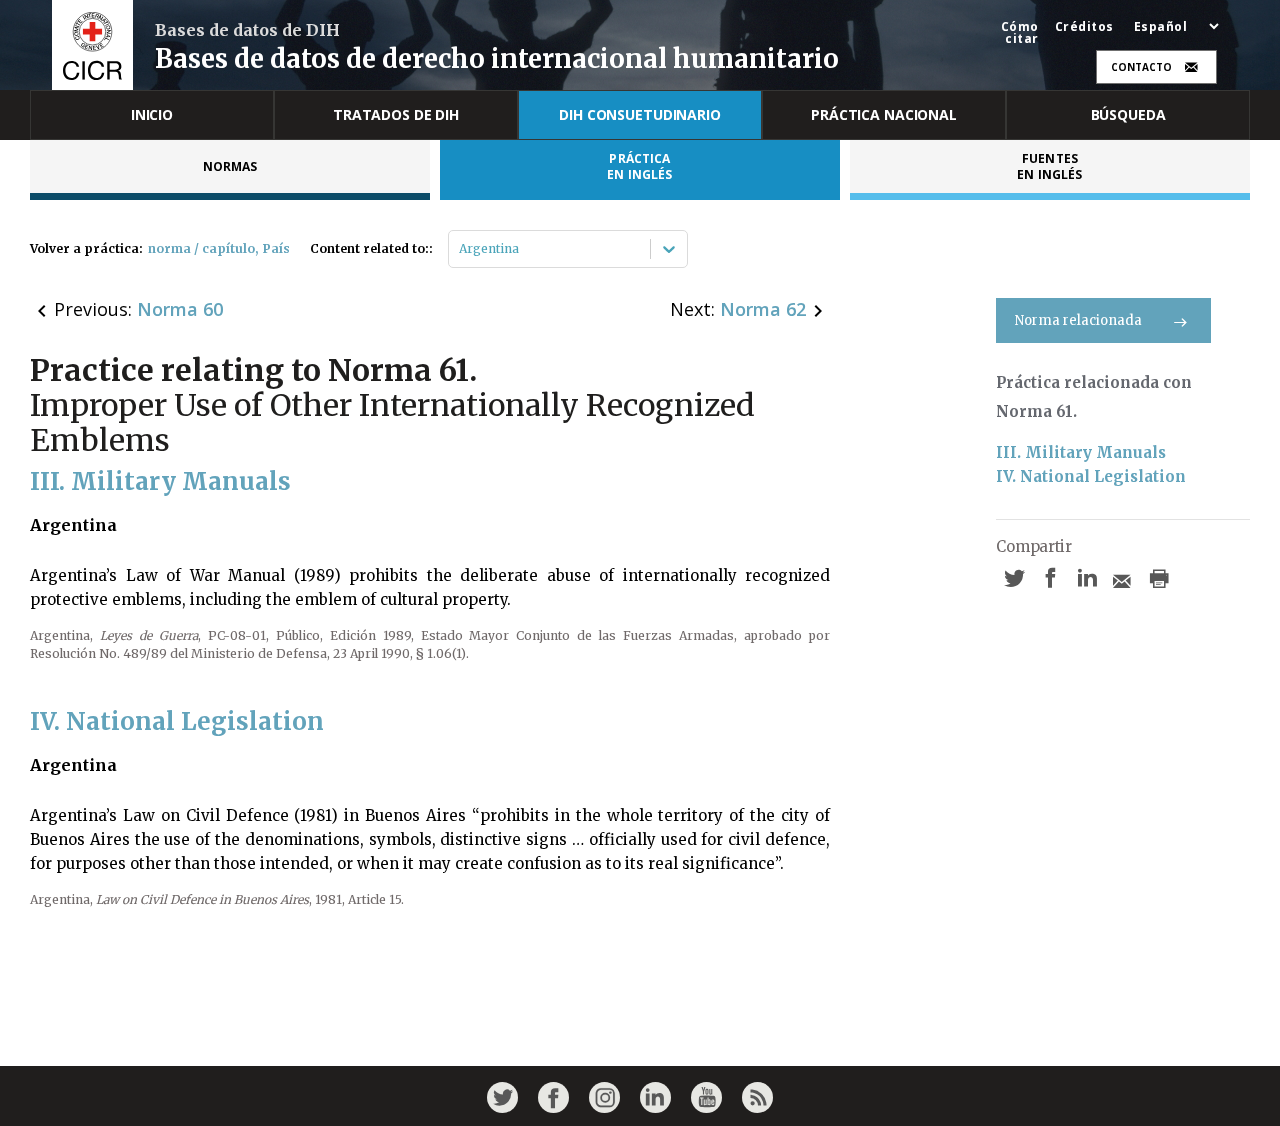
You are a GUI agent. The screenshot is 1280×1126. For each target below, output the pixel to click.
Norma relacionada (1078, 320)
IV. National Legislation (1091, 476)
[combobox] (460, 249)
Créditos (1084, 27)
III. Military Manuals (1081, 452)
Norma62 (763, 309)
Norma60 (180, 309)
